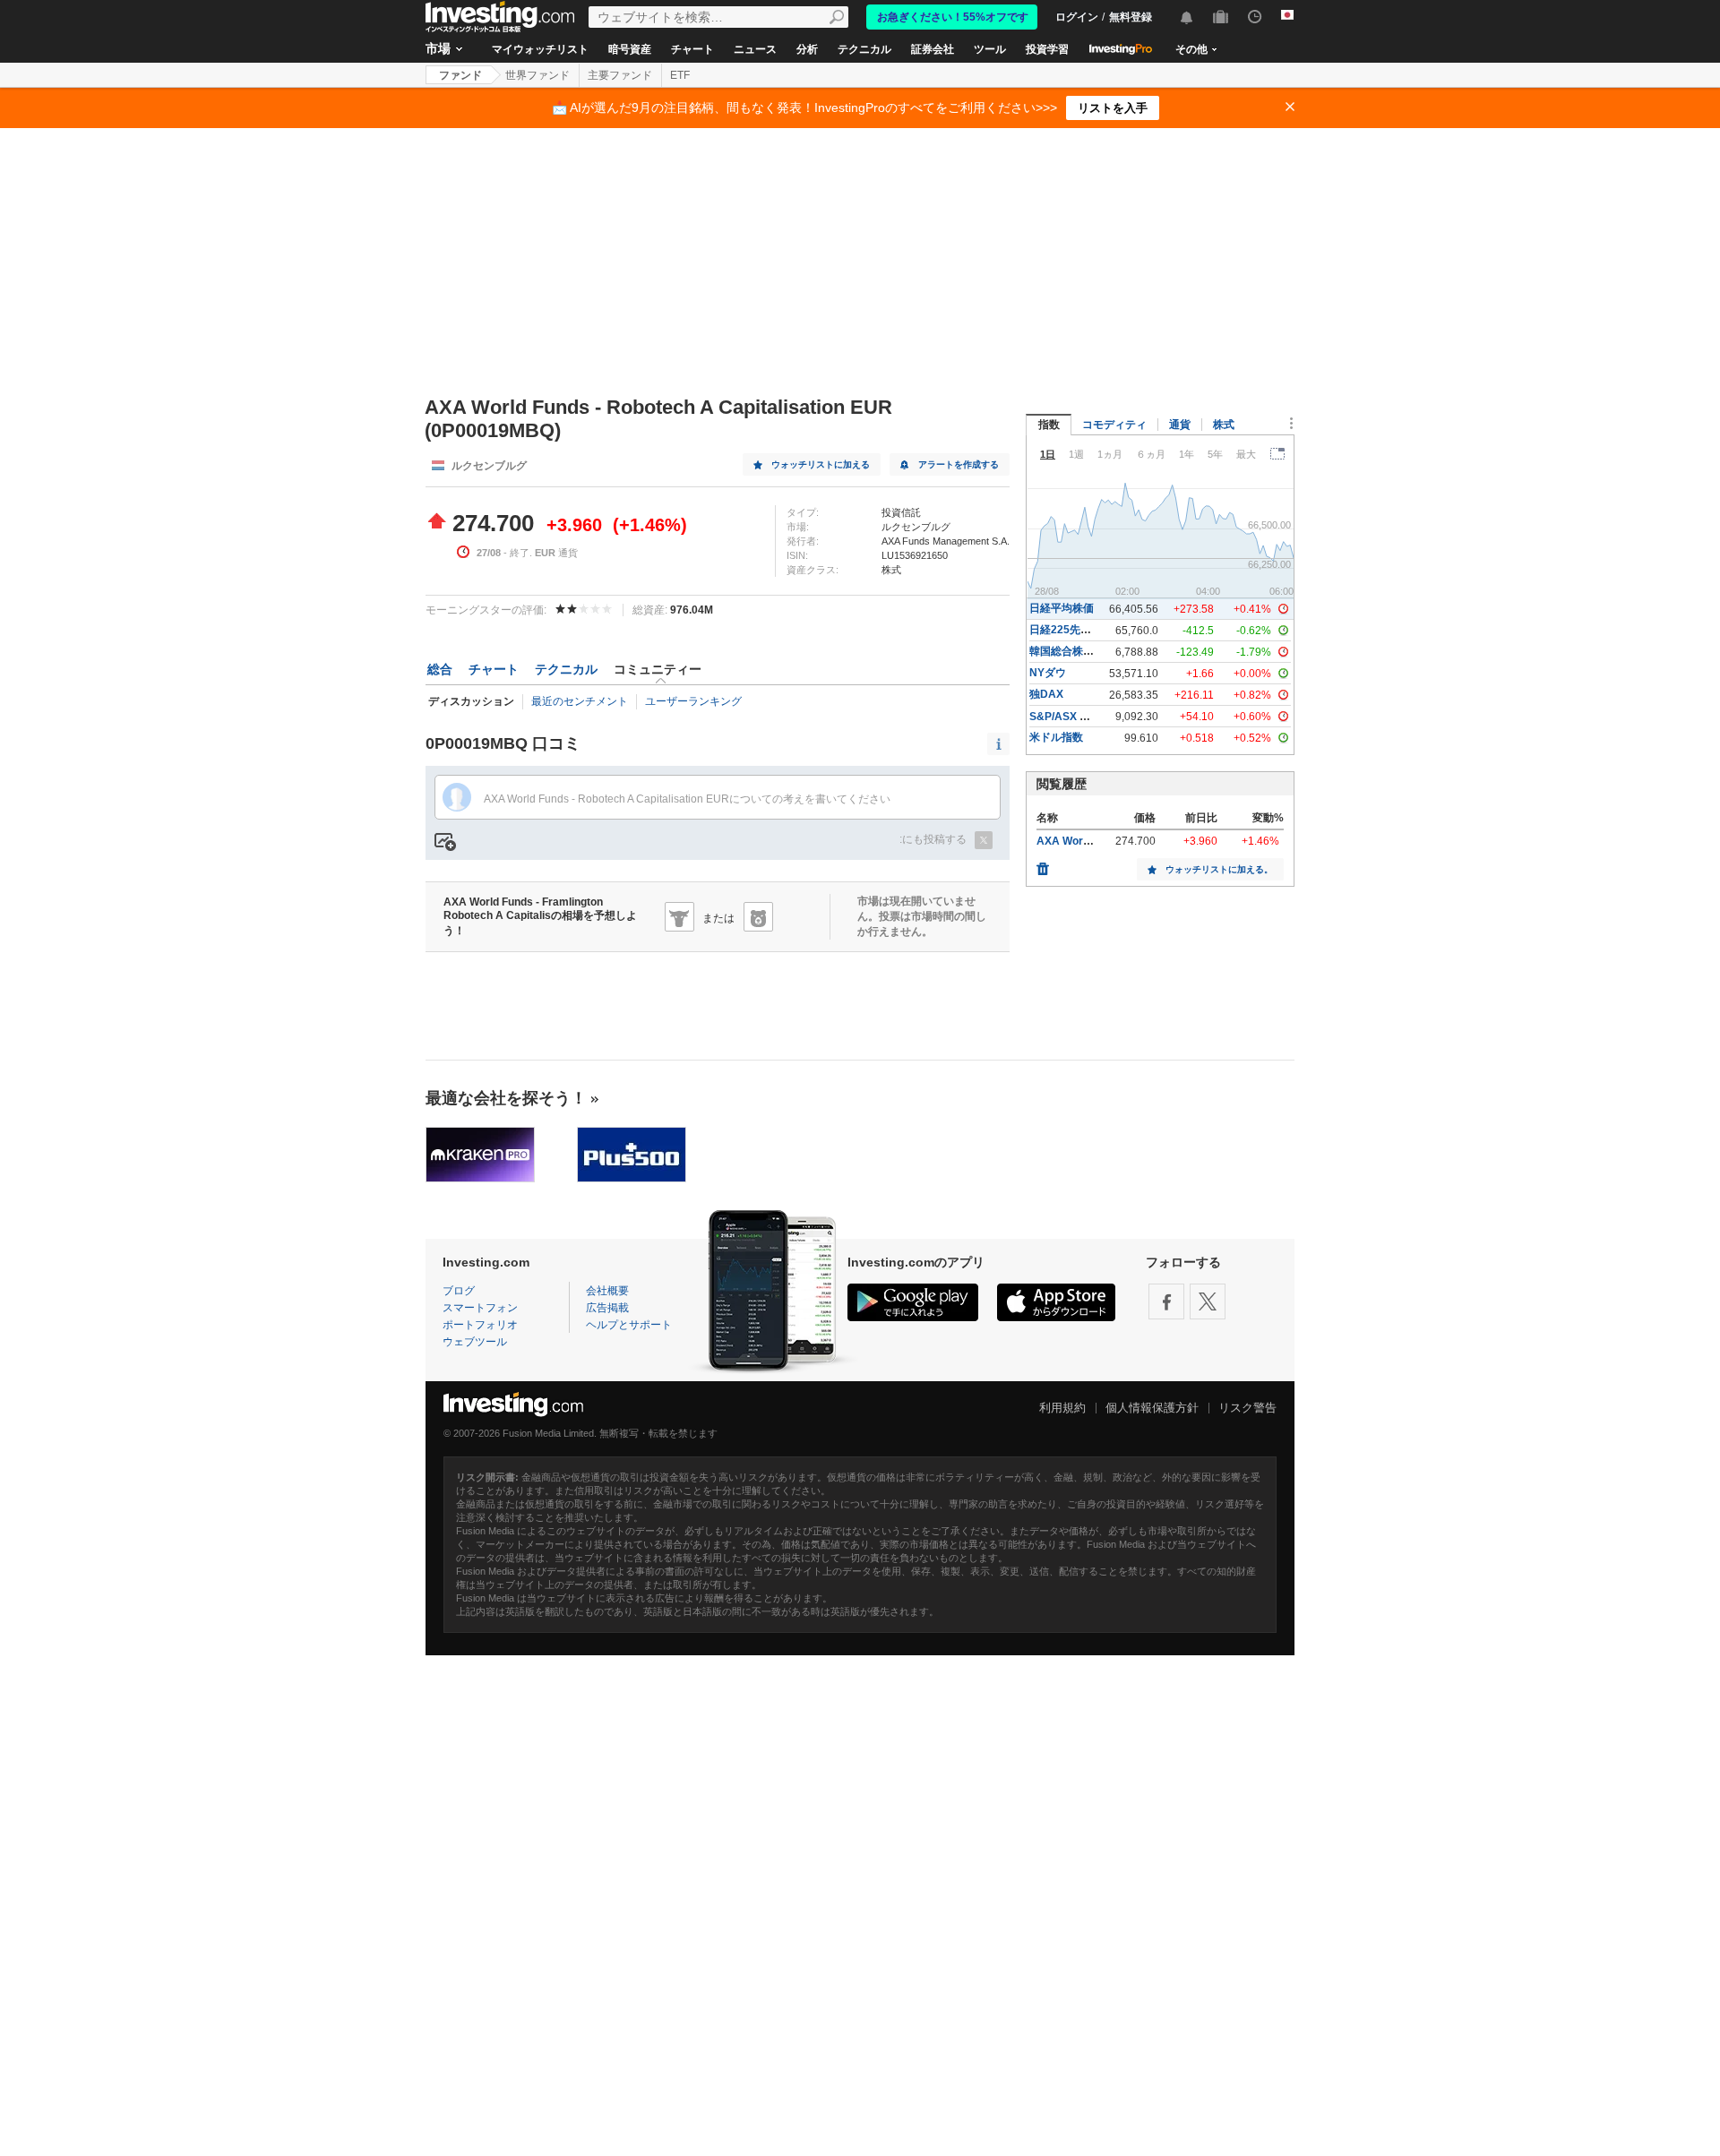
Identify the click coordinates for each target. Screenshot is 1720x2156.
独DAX (1046, 694)
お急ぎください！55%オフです (953, 17)
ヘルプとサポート (629, 1325)
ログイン (1077, 17)
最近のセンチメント (580, 701)
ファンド (460, 75)
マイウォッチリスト (540, 49)
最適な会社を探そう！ (506, 1098)
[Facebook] (1166, 1301)
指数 (1049, 425)
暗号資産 (630, 49)
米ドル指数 (1056, 737)
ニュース (755, 49)
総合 (440, 669)
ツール (990, 49)
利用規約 (1062, 1408)
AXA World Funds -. (1086, 841)
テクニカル (864, 49)
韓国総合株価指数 (1072, 651)
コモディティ (1114, 425)
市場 (438, 48)
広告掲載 (607, 1308)
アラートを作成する (959, 464)
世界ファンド (537, 75)
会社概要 (607, 1291)
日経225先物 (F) (1068, 630)
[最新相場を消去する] (1043, 864)
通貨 (1180, 425)
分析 (807, 49)
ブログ (459, 1291)
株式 (1224, 425)
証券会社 (933, 49)
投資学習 (1047, 49)
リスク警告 (1247, 1408)
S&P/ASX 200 (1064, 717)
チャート (692, 49)
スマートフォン (480, 1308)
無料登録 (1131, 17)
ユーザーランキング (693, 701)
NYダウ (1048, 673)
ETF (680, 75)
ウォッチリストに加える (821, 464)
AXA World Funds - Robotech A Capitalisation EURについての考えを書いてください (687, 799)
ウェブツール (475, 1342)
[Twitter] (1208, 1301)
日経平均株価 (1062, 608)
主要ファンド (620, 75)
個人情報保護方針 (1152, 1408)
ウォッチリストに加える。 (1219, 869)
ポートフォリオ (480, 1325)
